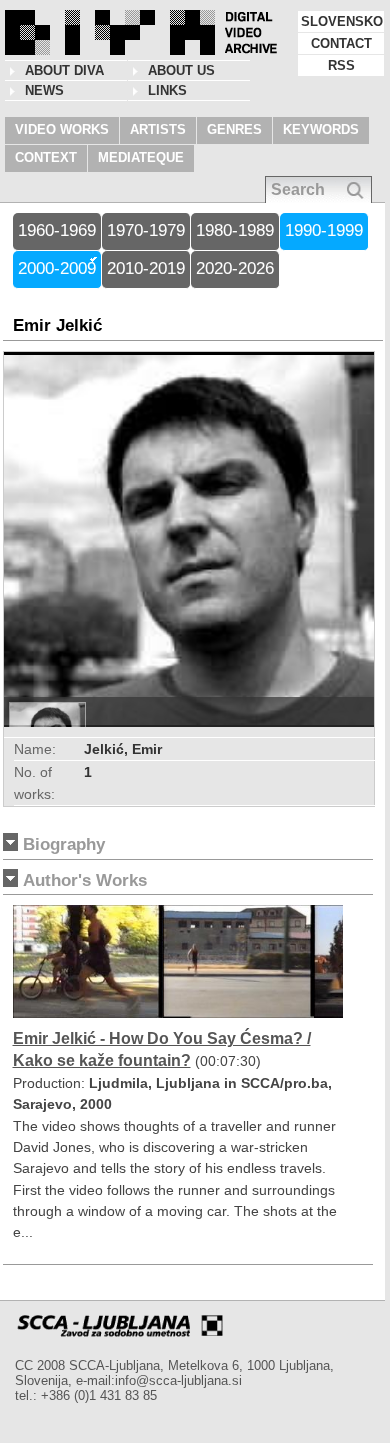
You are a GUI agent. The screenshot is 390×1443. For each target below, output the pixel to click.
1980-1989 (235, 230)
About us (181, 70)
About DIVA (64, 70)
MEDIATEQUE (141, 157)
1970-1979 (146, 230)
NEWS (44, 90)
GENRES (234, 129)
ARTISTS (158, 129)
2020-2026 (235, 268)
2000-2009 (57, 268)
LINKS (167, 90)
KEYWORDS (321, 129)
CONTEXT (46, 157)
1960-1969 (57, 230)
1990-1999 (324, 230)
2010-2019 (146, 268)
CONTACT (341, 43)
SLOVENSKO (342, 21)
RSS (341, 65)
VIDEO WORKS (62, 129)
